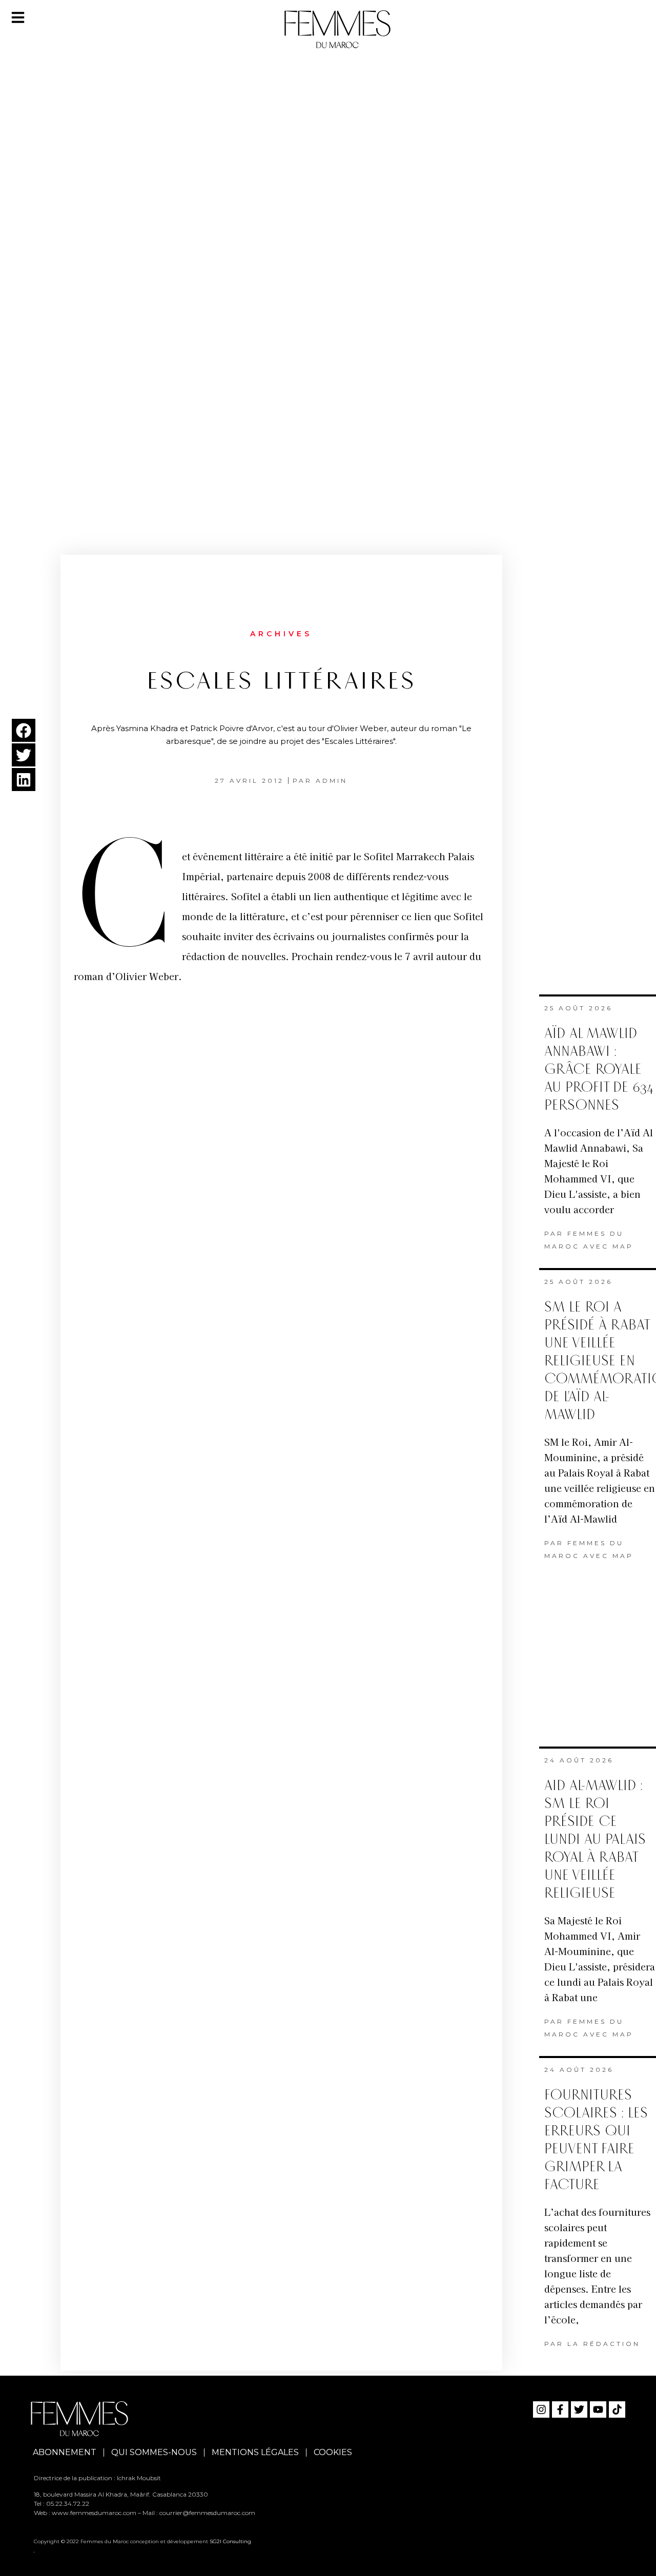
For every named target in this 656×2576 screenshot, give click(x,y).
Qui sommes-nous (154, 2452)
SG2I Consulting (230, 2541)
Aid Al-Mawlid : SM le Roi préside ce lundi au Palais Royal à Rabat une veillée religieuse (595, 1840)
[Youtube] (598, 2409)
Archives (281, 634)
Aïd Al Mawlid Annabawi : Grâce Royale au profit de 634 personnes (599, 1069)
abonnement (65, 2452)
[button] (24, 730)
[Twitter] (579, 2409)
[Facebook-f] (560, 2409)
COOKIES (333, 2452)
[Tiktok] (617, 2409)
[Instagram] (541, 2409)
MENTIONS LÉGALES (255, 2452)
